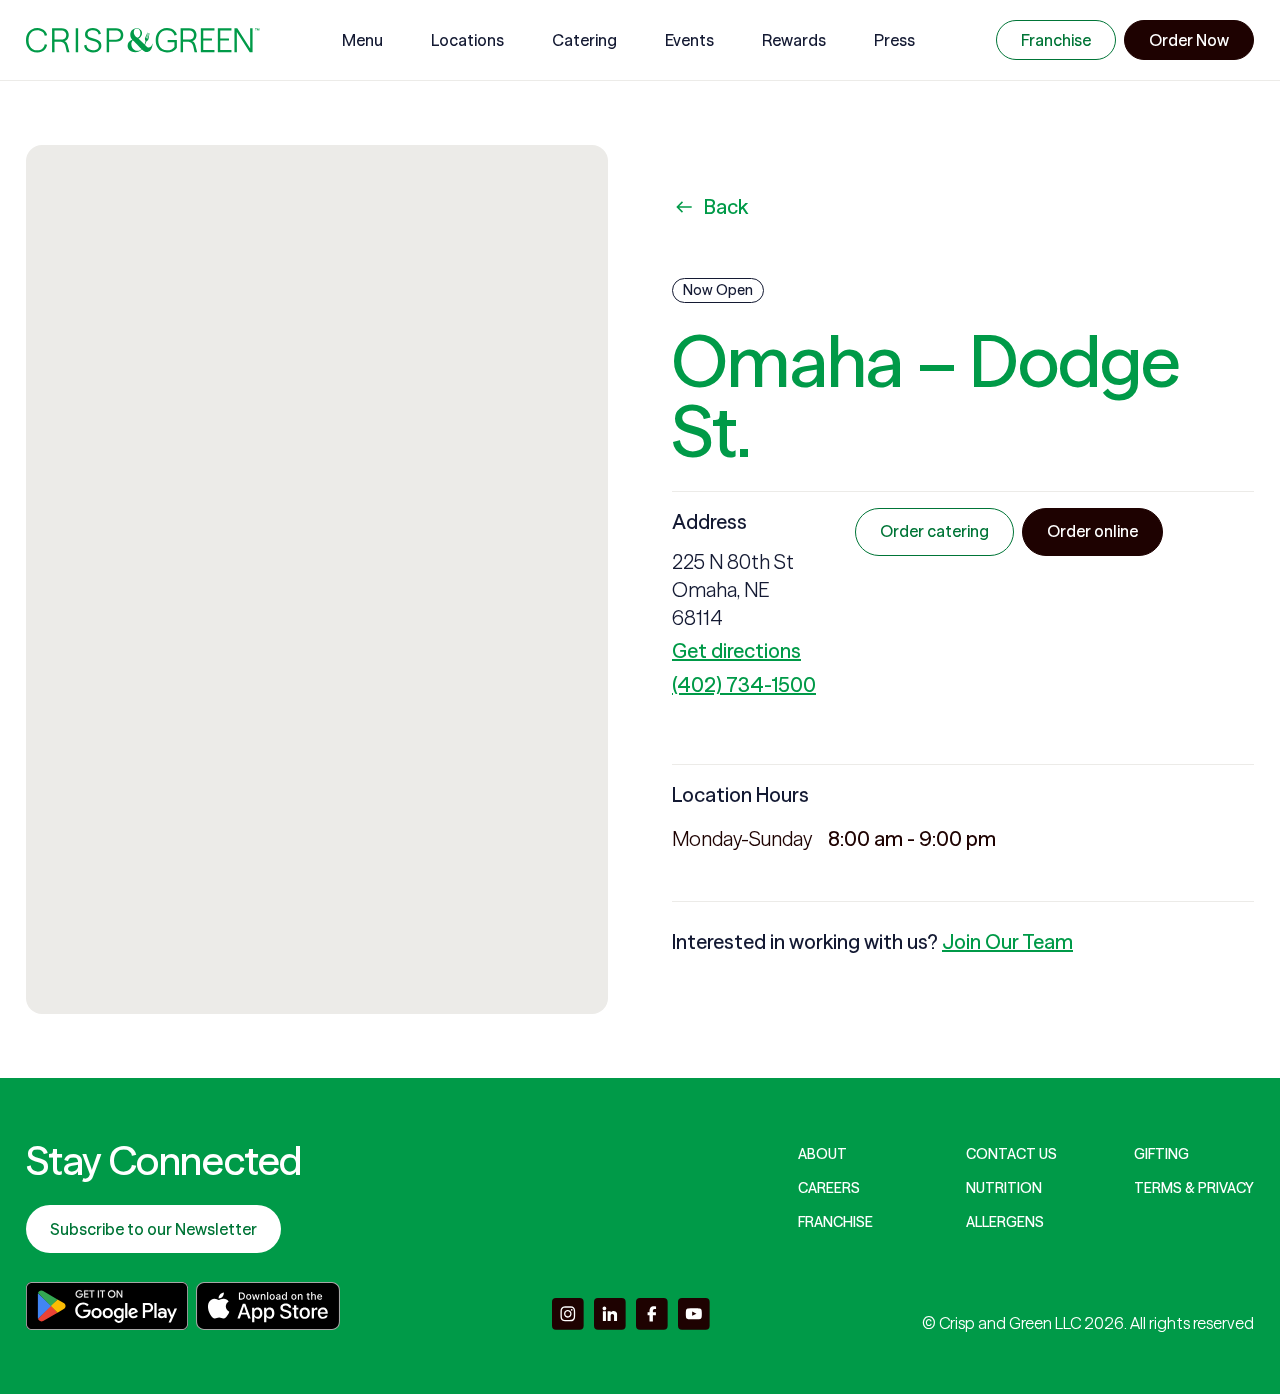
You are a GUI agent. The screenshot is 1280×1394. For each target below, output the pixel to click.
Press (894, 40)
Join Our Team (1007, 941)
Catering (584, 40)
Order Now (1189, 40)
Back (726, 206)
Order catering (934, 531)
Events (689, 40)
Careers (829, 1188)
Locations (467, 40)
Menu (362, 40)
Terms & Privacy (1194, 1188)
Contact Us (1011, 1154)
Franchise (1056, 40)
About (822, 1154)
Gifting (1161, 1154)
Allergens (1005, 1222)
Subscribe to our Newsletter (153, 1229)
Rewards (794, 40)
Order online (1092, 531)
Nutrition (1004, 1188)
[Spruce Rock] (143, 40)
